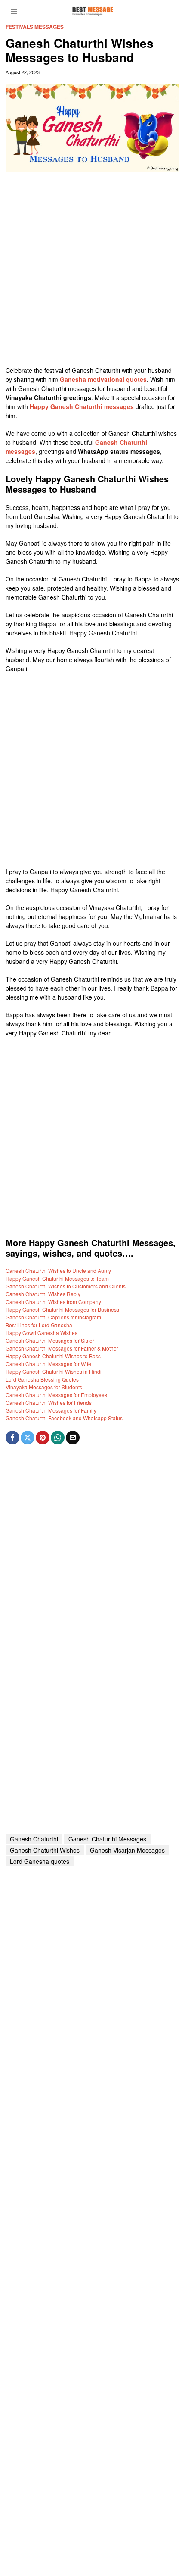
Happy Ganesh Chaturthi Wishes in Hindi (54, 1371)
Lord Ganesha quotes (40, 1861)
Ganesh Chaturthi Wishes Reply (43, 1294)
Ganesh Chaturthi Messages (107, 1839)
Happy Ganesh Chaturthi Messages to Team (57, 1278)
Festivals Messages (35, 27)
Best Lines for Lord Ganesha (39, 1325)
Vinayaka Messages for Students (44, 1387)
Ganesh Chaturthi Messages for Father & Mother (62, 1348)
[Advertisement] (92, 273)
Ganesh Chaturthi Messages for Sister (50, 1340)
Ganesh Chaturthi (34, 1839)
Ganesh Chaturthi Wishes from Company (53, 1302)
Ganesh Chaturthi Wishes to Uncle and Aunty (58, 1271)
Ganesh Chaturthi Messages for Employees (56, 1395)
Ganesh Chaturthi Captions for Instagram (53, 1317)
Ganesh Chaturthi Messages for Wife (48, 1364)
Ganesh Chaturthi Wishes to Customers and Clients (66, 1286)
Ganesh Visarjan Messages (127, 1850)
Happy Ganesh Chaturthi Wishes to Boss (53, 1356)
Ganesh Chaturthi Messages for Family (51, 1410)
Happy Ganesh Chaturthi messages (82, 406)
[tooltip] (12, 1438)
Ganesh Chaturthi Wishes (45, 1850)
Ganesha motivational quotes (103, 379)
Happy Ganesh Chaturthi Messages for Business (62, 1309)
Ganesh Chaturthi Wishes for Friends (49, 1402)
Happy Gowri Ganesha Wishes (42, 1333)
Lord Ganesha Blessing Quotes (42, 1379)
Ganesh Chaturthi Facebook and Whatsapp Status (64, 1418)
